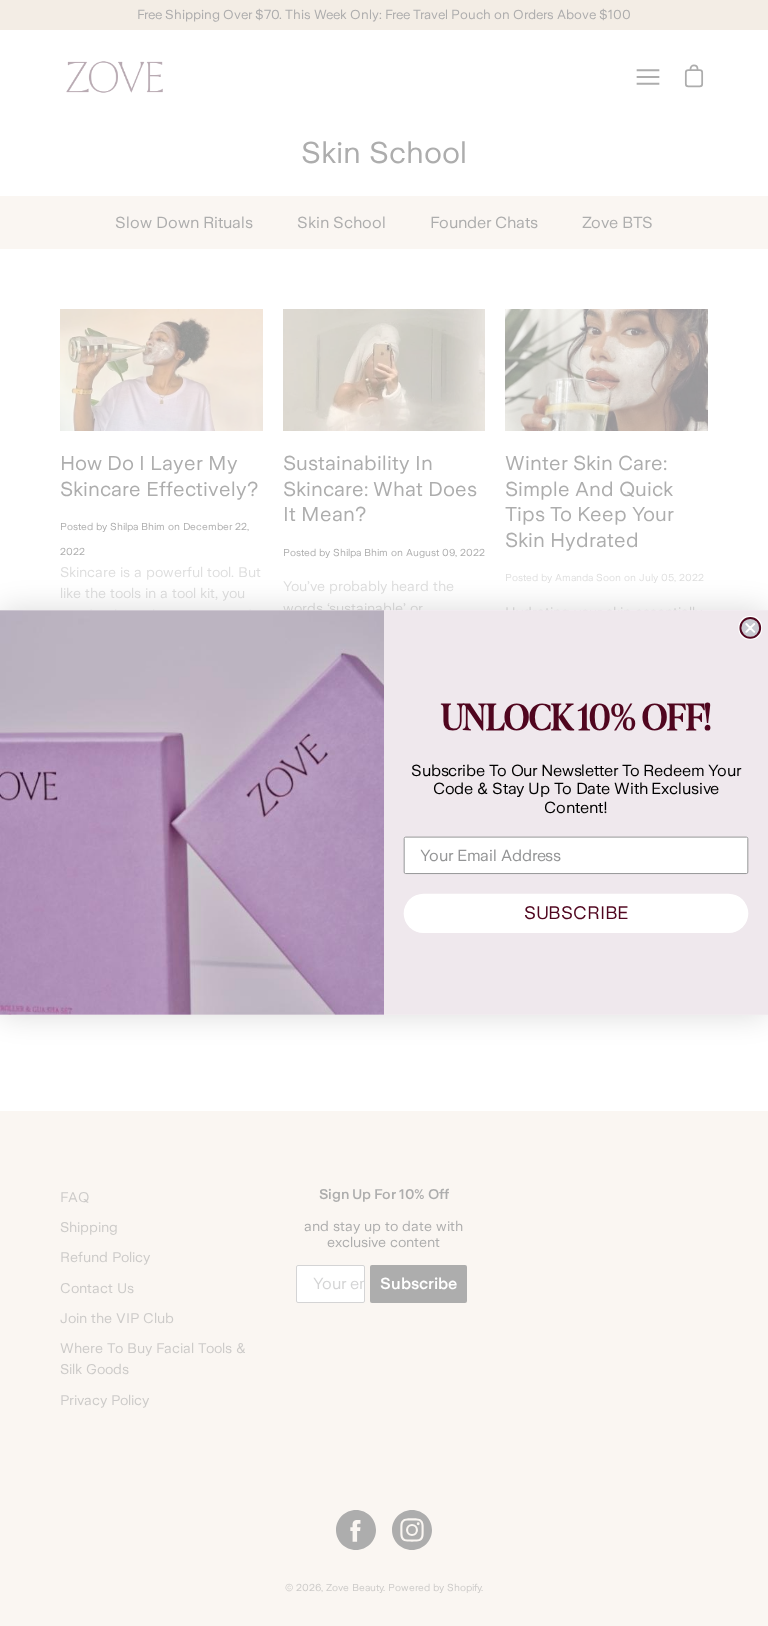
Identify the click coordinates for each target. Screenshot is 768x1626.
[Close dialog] (750, 628)
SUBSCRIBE (576, 913)
